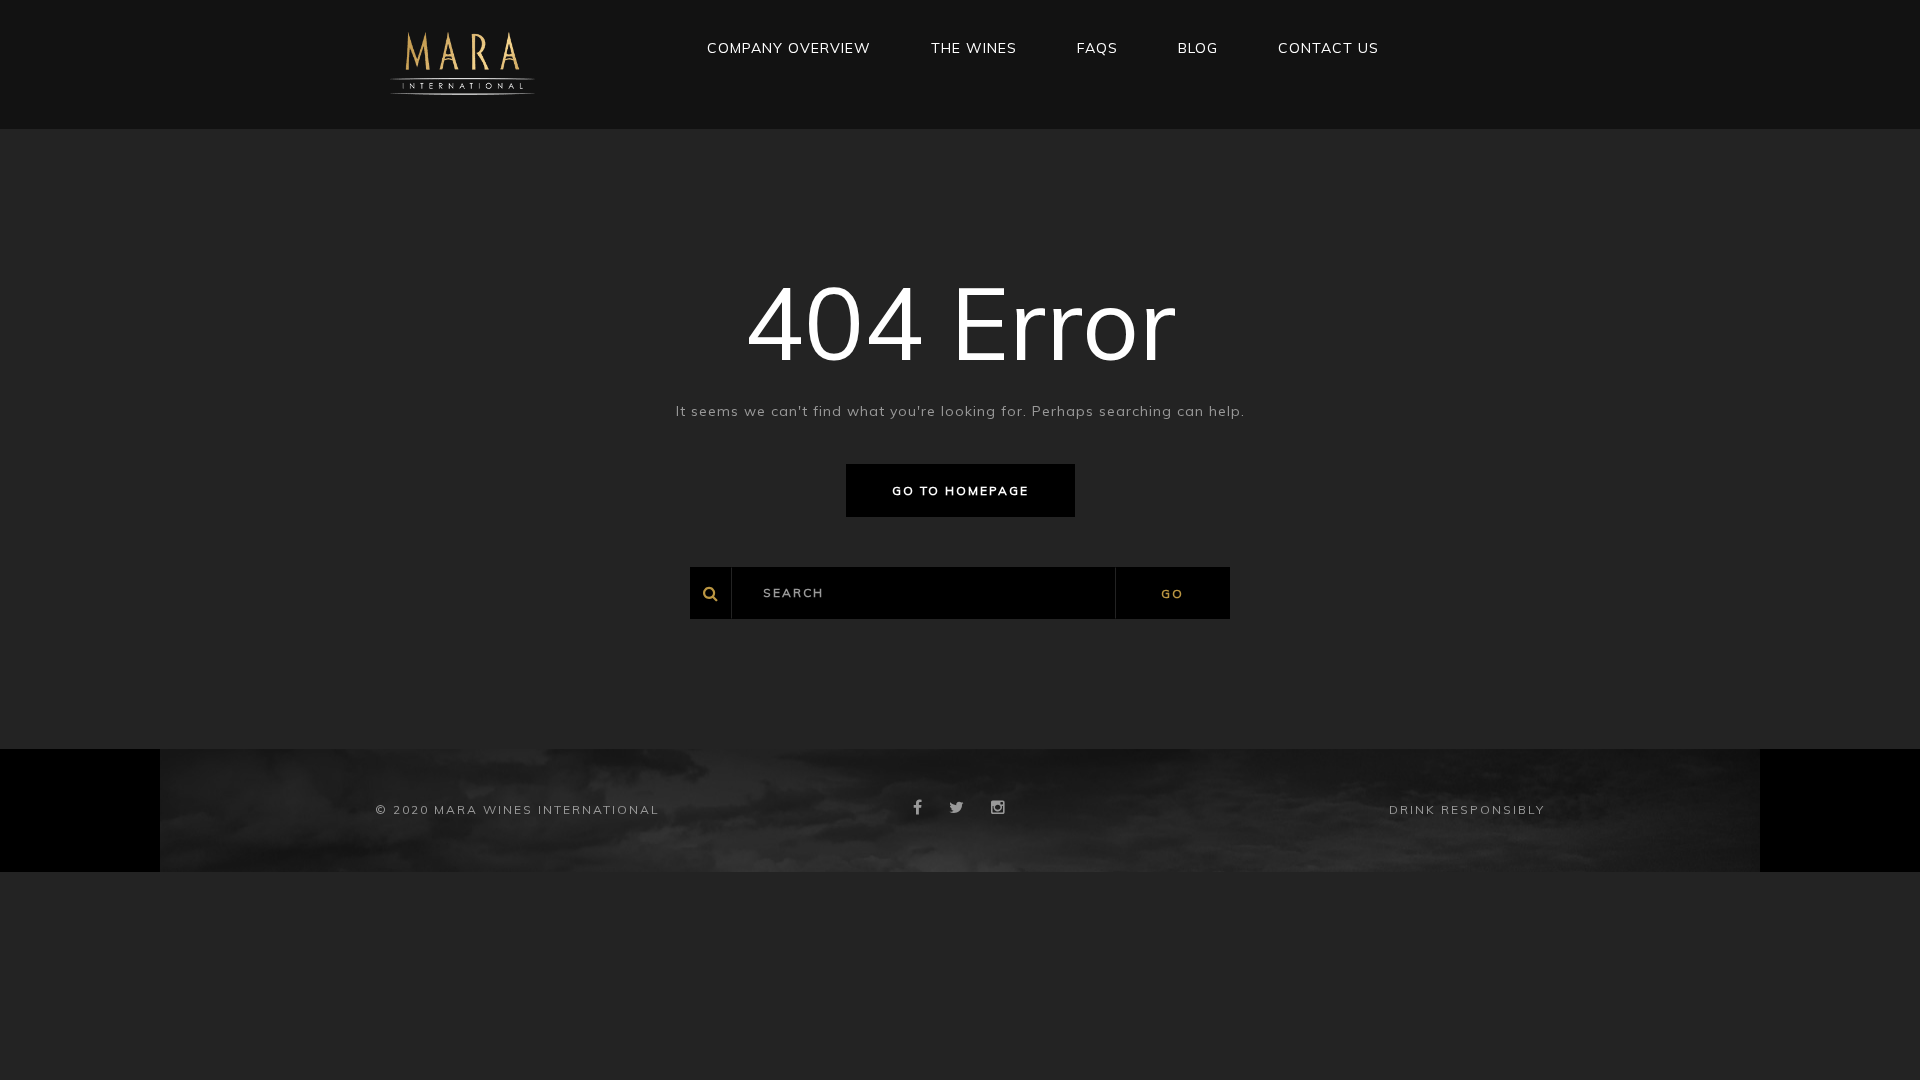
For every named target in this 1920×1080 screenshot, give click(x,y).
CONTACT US (1328, 48)
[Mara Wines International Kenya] (462, 63)
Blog (1198, 48)
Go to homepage (960, 490)
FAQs (1097, 48)
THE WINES (974, 48)
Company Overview (789, 48)
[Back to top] (1874, 1034)
